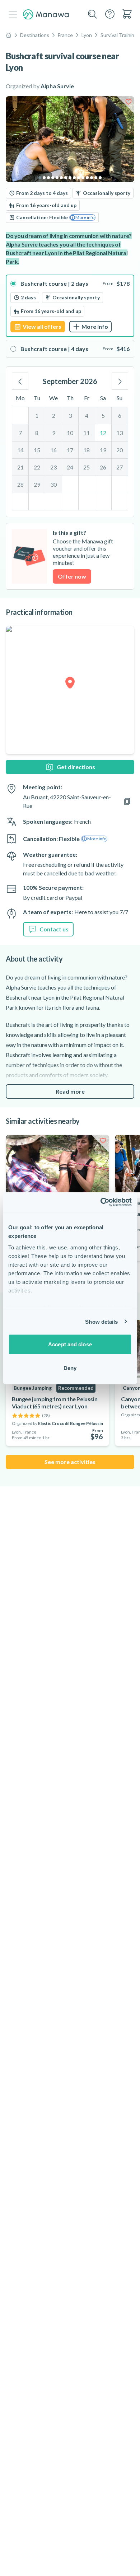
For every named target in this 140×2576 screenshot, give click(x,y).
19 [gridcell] (103, 450)
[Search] (93, 14)
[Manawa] (46, 15)
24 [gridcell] (70, 467)
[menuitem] (127, 14)
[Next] (120, 381)
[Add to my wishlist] (129, 102)
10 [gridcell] (70, 433)
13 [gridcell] (120, 433)
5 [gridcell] (103, 415)
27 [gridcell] (120, 467)
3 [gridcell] (70, 415)
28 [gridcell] (20, 484)
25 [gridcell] (87, 467)
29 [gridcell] (37, 484)
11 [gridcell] (87, 433)
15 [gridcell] (37, 450)
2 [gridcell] (54, 415)
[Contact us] (110, 14)
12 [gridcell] (103, 433)
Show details (101, 1321)
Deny (70, 1368)
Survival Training (119, 35)
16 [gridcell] (53, 450)
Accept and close (70, 1344)
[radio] (70, 306)
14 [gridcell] (20, 450)
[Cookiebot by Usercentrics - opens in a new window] (101, 1202)
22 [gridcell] (37, 467)
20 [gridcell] (120, 450)
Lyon (87, 35)
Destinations (35, 35)
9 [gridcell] (54, 433)
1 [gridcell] (37, 415)
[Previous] (20, 381)
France (65, 35)
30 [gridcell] (53, 484)
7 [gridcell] (20, 433)
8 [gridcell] (37, 433)
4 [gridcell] (87, 415)
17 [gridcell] (70, 450)
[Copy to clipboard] (127, 801)
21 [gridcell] (20, 467)
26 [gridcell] (103, 467)
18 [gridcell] (87, 450)
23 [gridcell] (53, 467)
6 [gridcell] (120, 415)
